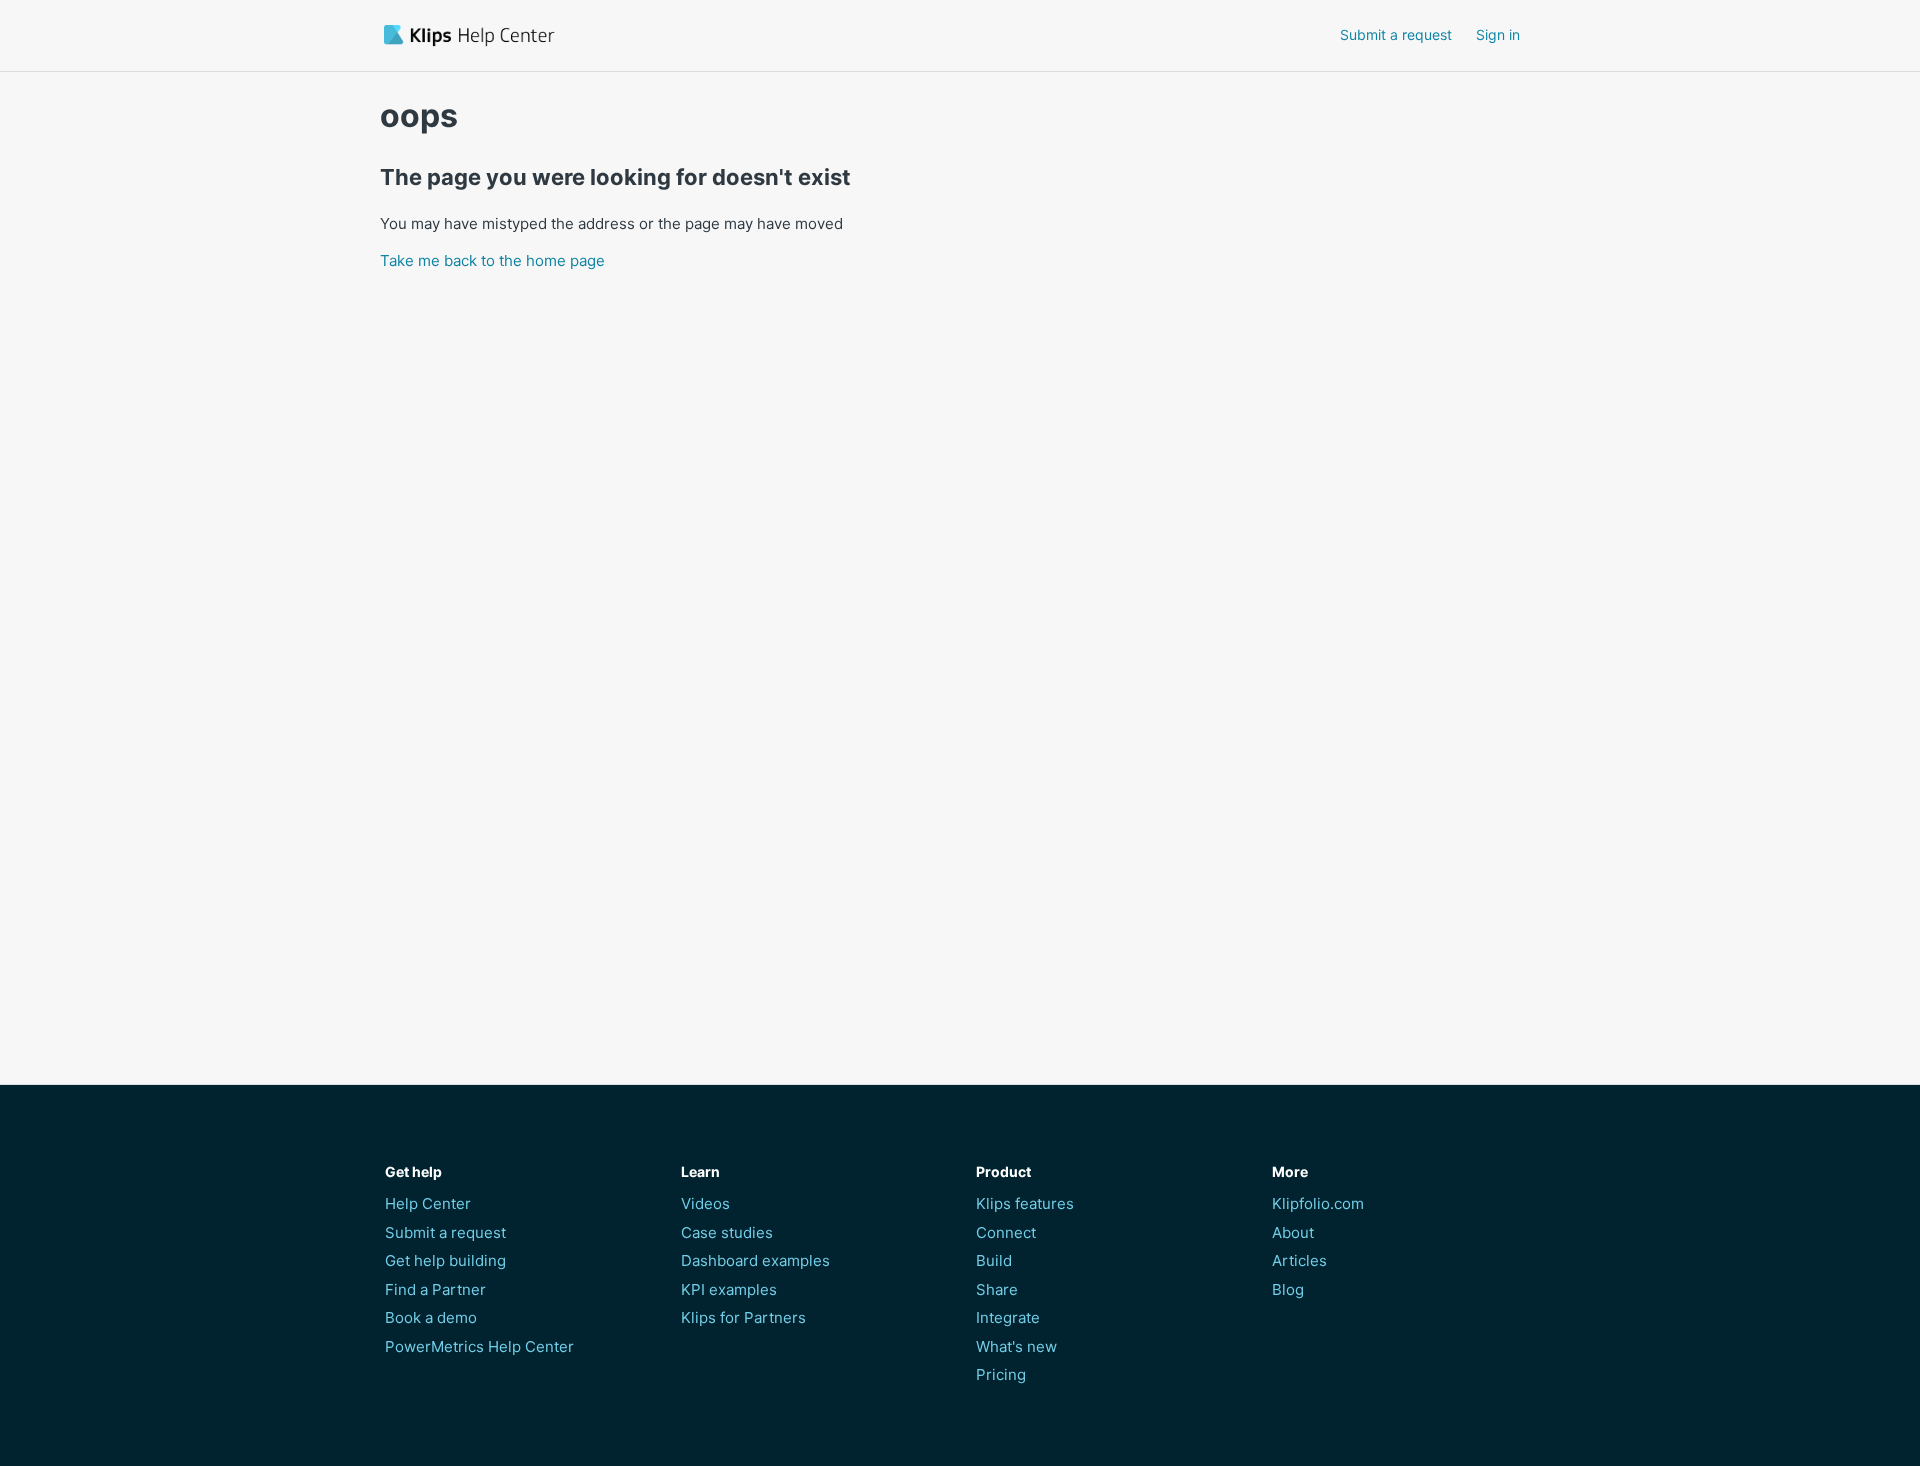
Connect (1006, 1232)
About (1293, 1232)
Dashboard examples (755, 1260)
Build (994, 1260)
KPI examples (729, 1289)
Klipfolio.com (1318, 1203)
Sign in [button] (1498, 34)
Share (997, 1289)
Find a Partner (435, 1289)
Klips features (1025, 1203)
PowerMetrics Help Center (479, 1346)
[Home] (583, 35)
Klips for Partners (743, 1317)
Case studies (727, 1232)
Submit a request (1396, 34)
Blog (1288, 1289)
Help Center (428, 1203)
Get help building (445, 1260)
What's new (1016, 1346)
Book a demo (431, 1317)
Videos (705, 1203)
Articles (1299, 1260)
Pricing (1001, 1374)
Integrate (1008, 1317)
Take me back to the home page (492, 260)
